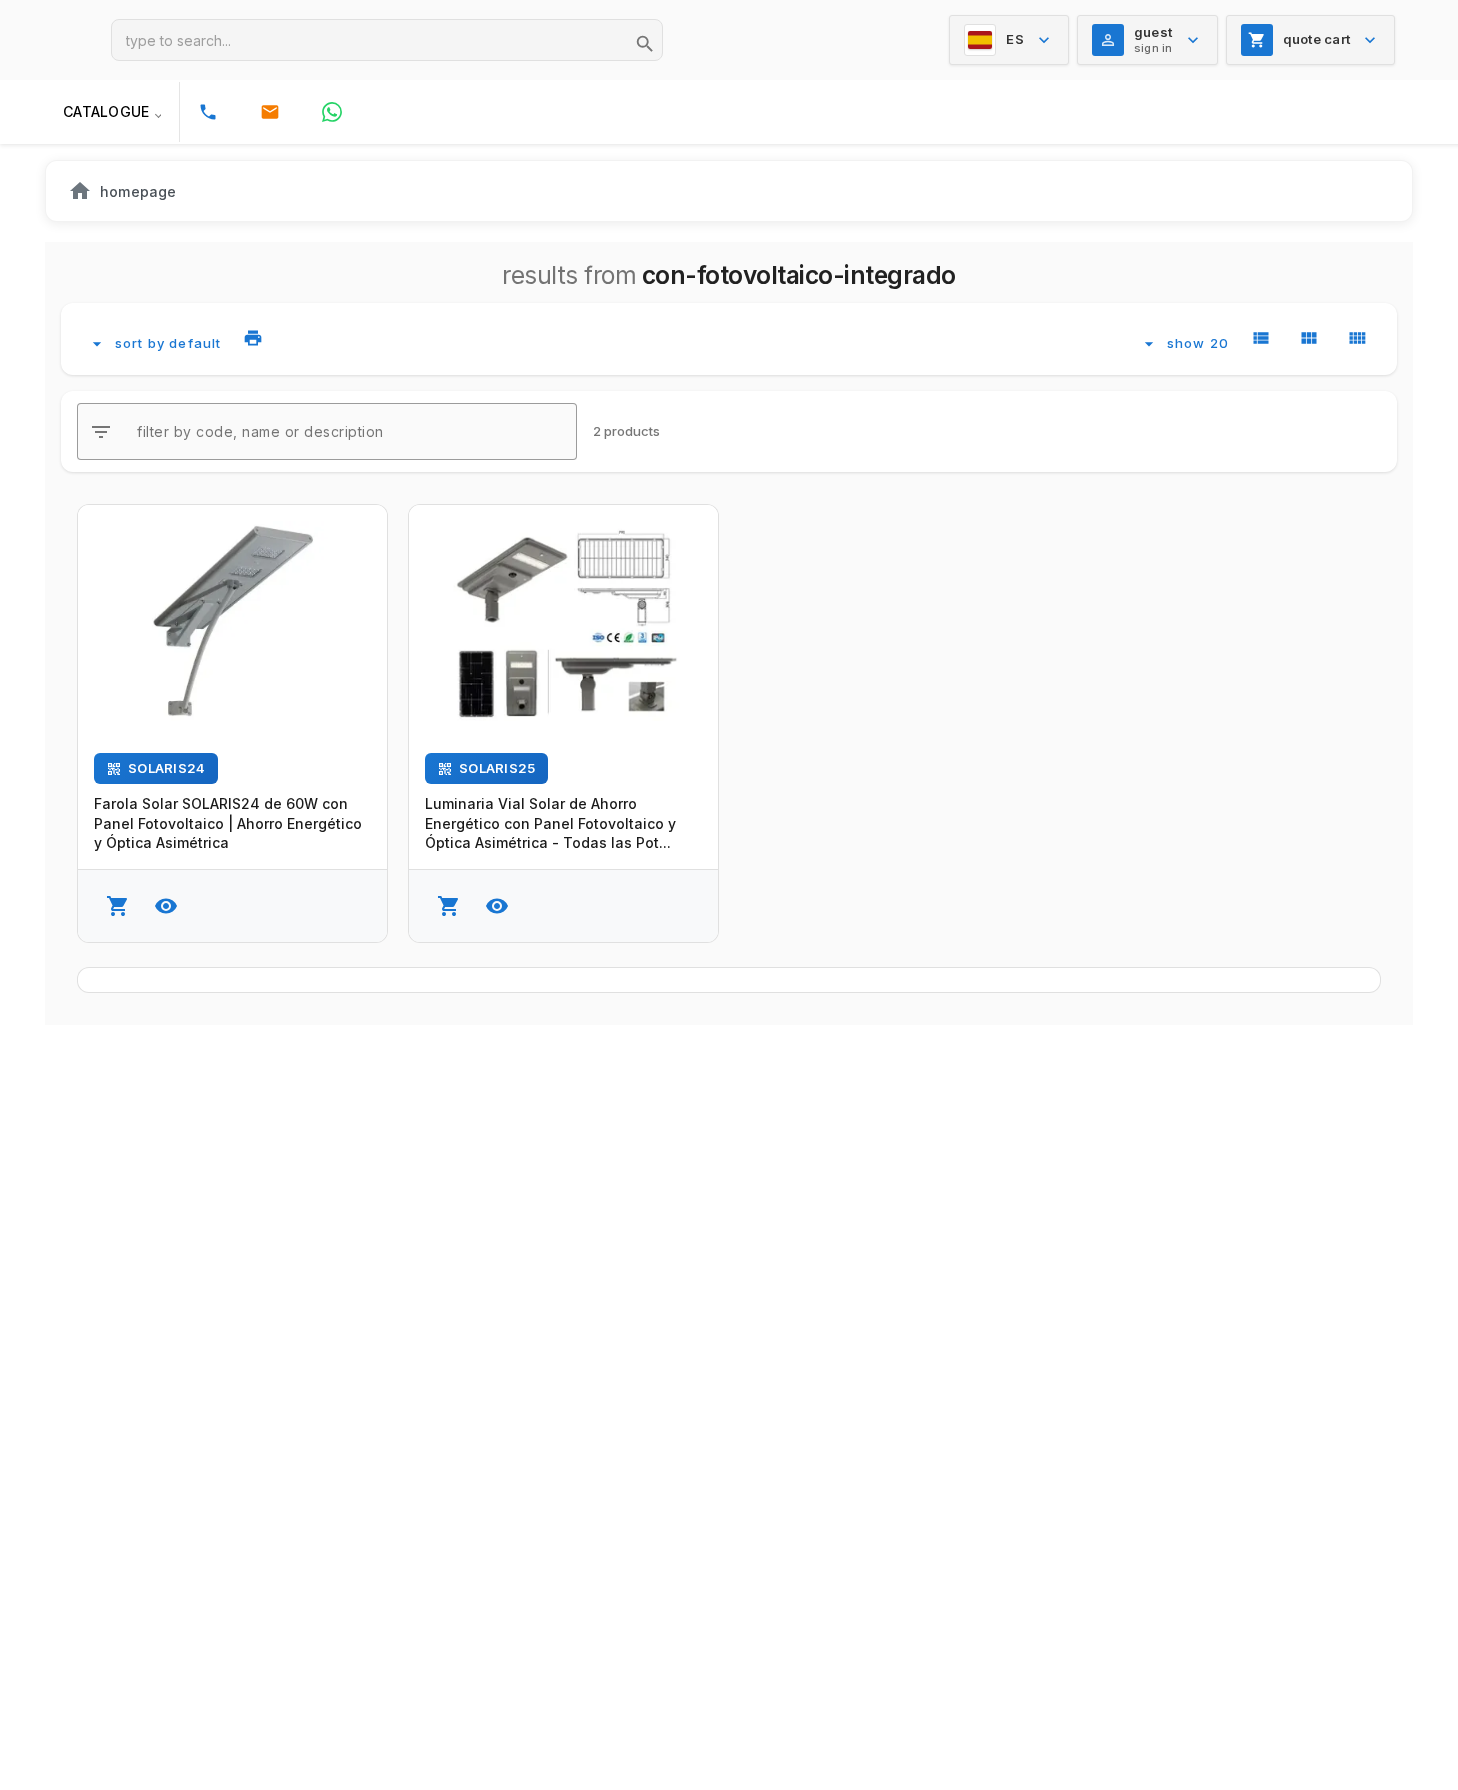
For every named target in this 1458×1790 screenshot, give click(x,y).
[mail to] (270, 112)
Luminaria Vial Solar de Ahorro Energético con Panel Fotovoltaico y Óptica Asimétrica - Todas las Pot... (550, 823)
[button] (112, 112)
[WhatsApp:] (332, 112)
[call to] (208, 112)
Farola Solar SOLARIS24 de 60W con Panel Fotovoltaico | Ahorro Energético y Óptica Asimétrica (228, 823)
